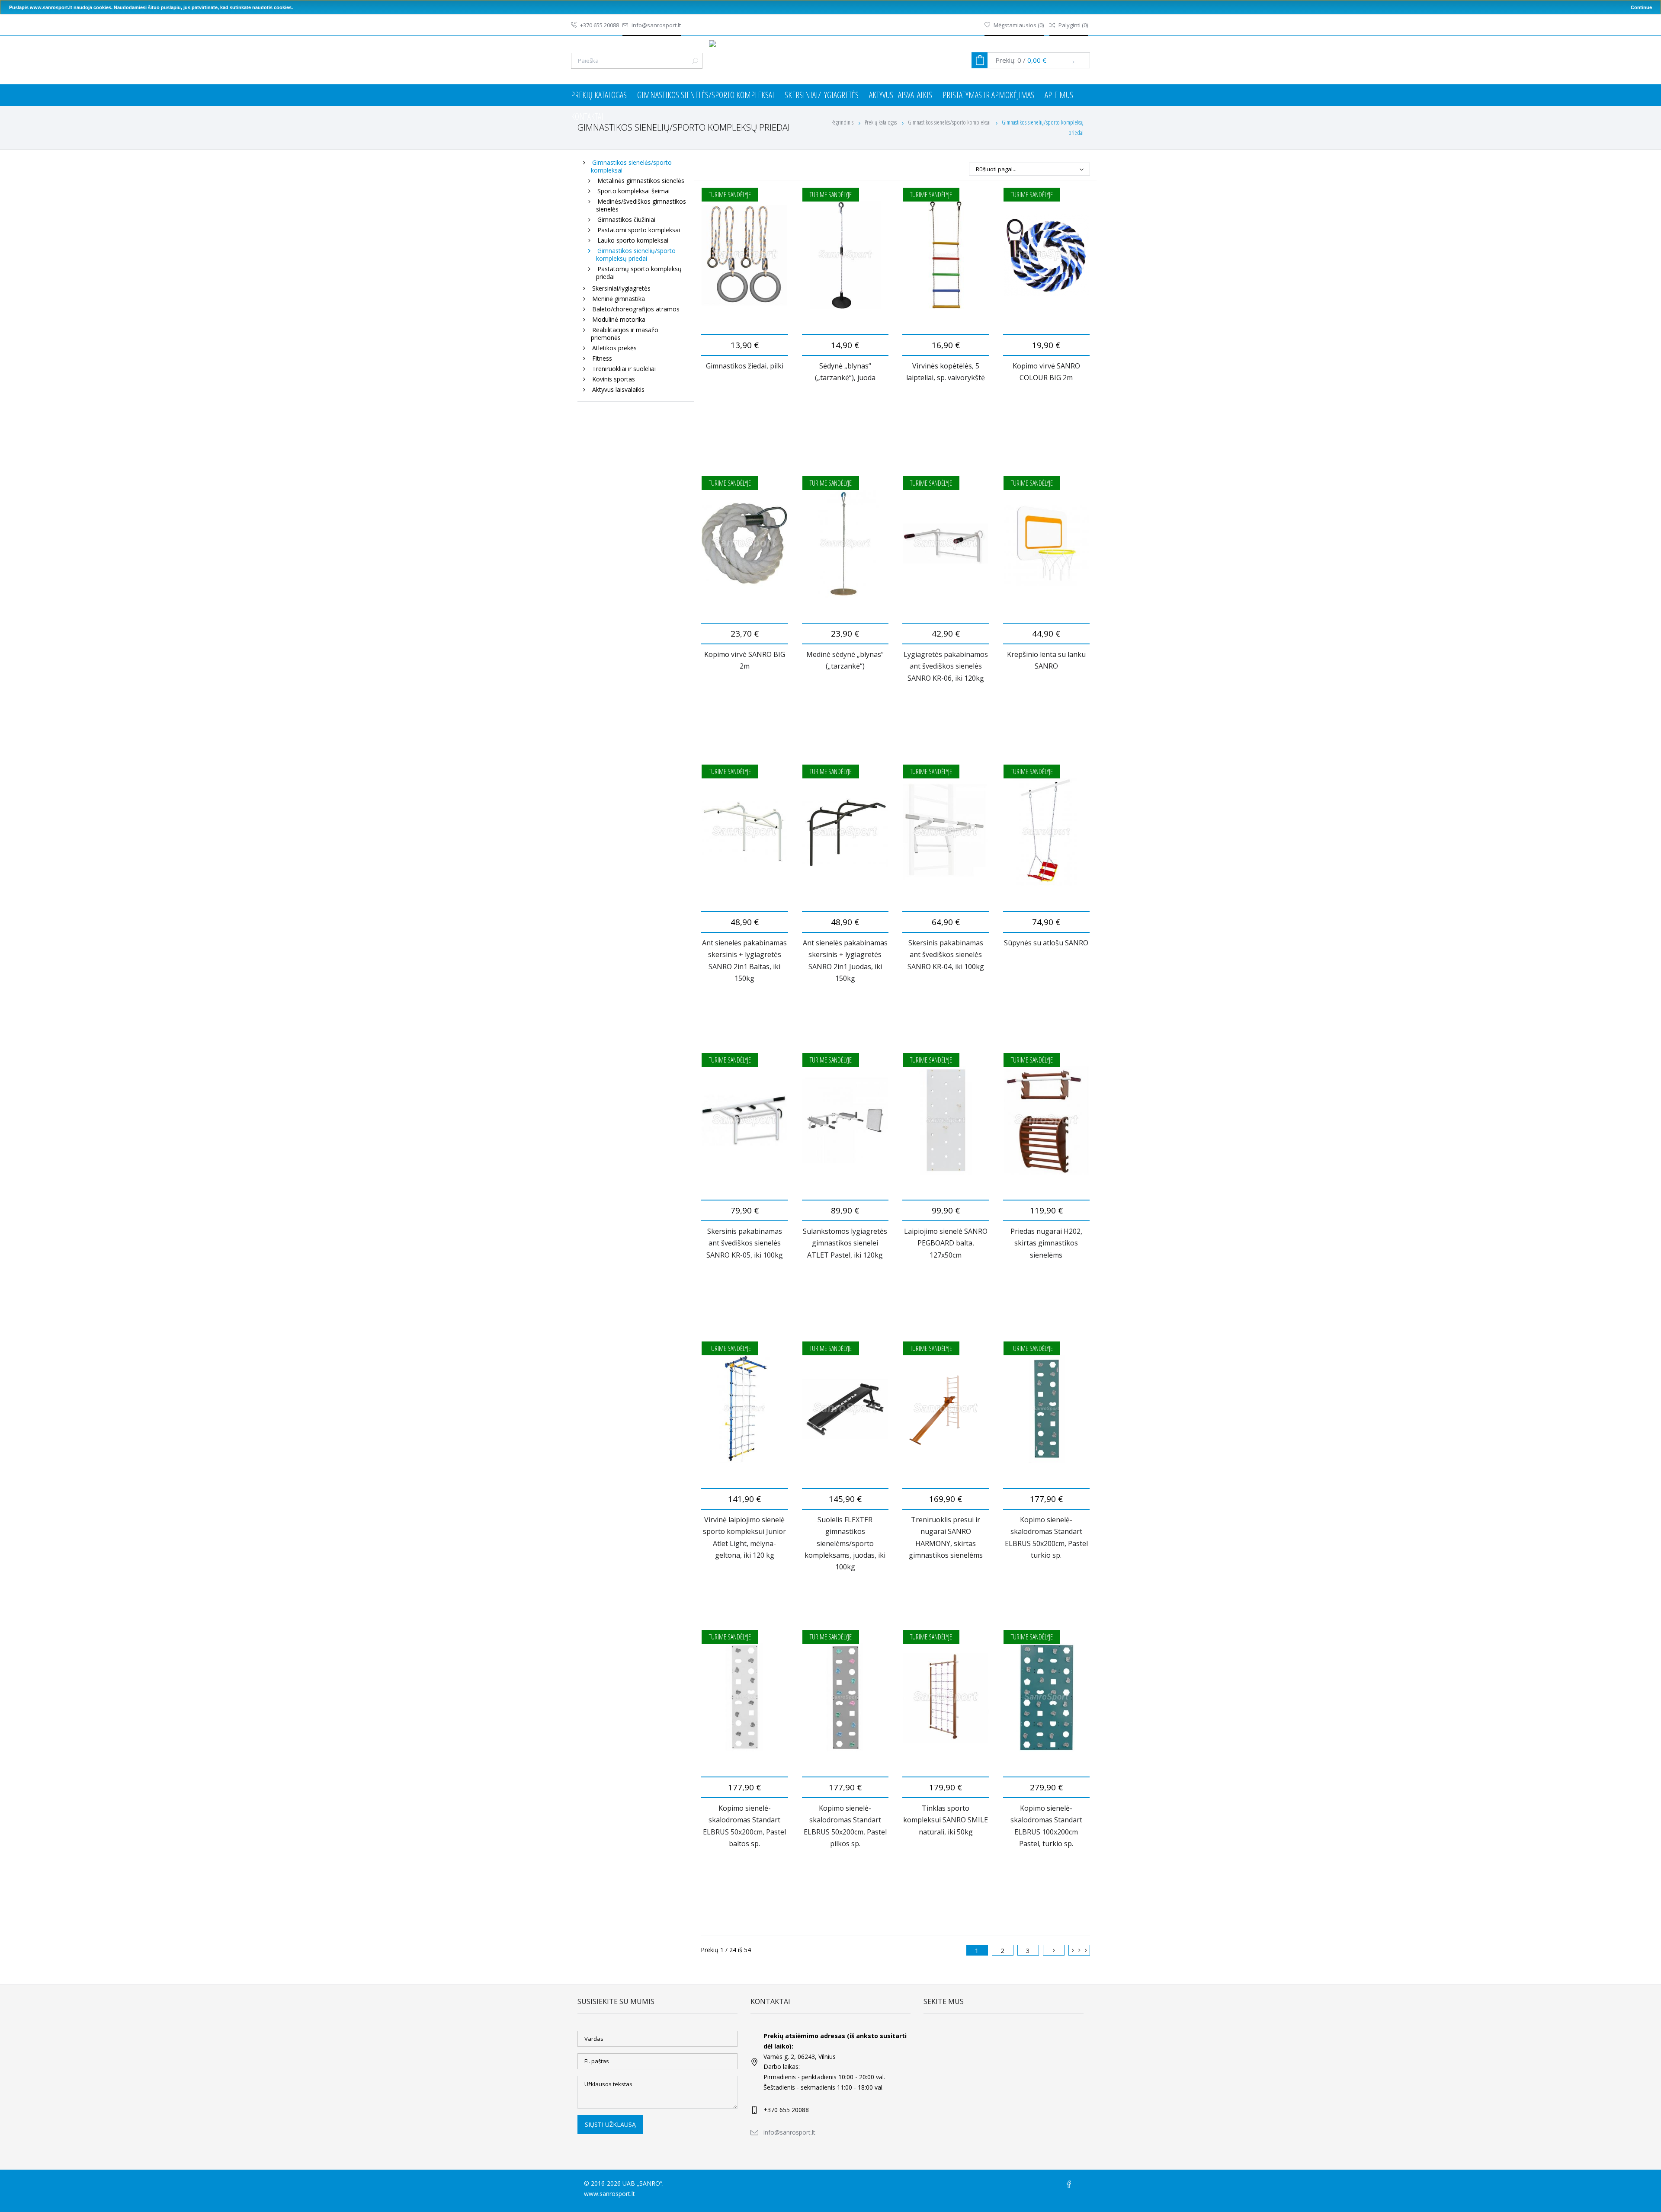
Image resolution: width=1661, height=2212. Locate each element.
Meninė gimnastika (619, 299)
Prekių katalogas (599, 95)
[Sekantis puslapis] (1054, 1950)
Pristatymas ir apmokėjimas (988, 95)
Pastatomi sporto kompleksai (639, 230)
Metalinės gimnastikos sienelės (641, 181)
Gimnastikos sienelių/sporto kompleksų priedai (636, 254)
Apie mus (1059, 95)
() (1019, 25)
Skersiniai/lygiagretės (822, 95)
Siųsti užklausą (610, 2124)
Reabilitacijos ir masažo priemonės (625, 334)
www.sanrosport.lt (609, 2194)
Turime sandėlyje (730, 195)
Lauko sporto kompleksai (633, 240)
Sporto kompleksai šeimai (633, 191)
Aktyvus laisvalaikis (901, 95)
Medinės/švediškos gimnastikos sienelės (641, 205)
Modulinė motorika (619, 319)
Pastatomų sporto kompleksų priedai (639, 273)
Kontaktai (587, 117)
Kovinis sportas (614, 379)
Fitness (602, 358)
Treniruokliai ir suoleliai (624, 369)
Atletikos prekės (614, 348)
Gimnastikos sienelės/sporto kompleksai (706, 95)
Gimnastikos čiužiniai (626, 219)
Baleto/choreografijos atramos (636, 309)
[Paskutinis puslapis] (1079, 1950)
